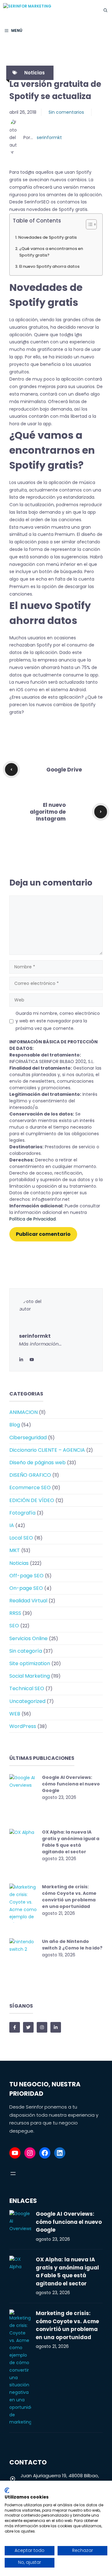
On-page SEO (26, 1588)
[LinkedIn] (21, 1359)
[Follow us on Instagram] (42, 2027)
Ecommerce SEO (30, 1488)
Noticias (35, 73)
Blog (15, 1425)
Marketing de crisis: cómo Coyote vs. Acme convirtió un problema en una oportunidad (69, 1897)
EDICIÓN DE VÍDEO (32, 1500)
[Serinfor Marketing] (50, 10)
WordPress (23, 1726)
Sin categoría (26, 1651)
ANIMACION (23, 1412)
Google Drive (64, 770)
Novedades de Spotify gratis (48, 237)
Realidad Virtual (28, 1601)
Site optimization (30, 1663)
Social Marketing (30, 1676)
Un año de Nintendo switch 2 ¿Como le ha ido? (72, 1945)
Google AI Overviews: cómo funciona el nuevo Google (71, 1784)
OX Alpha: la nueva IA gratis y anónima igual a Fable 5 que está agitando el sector (71, 1842)
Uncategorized (27, 1701)
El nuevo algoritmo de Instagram (48, 812)
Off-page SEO (26, 1576)
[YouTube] (15, 2153)
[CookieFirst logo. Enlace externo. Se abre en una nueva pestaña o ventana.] (7, 2490)
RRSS (15, 1613)
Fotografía (22, 1513)
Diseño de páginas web (37, 1463)
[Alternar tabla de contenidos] (88, 224)
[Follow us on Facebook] (15, 2027)
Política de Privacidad (33, 1219)
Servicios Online (28, 1638)
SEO (14, 1626)
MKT (15, 1550)
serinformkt (49, 137)
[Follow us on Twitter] (28, 2027)
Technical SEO (27, 1688)
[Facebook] (45, 2153)
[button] (105, 10)
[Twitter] (32, 1359)
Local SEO (21, 1538)
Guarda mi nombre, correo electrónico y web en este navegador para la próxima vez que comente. (58, 1021)
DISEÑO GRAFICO (30, 1475)
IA (12, 1525)
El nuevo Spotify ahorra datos (49, 266)
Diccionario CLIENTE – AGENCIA (47, 1450)
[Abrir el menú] (13, 2174)
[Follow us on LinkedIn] (56, 2027)
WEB (15, 1714)
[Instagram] (30, 2153)
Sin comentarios (66, 112)
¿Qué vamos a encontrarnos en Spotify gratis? (51, 252)
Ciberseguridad (28, 1438)
